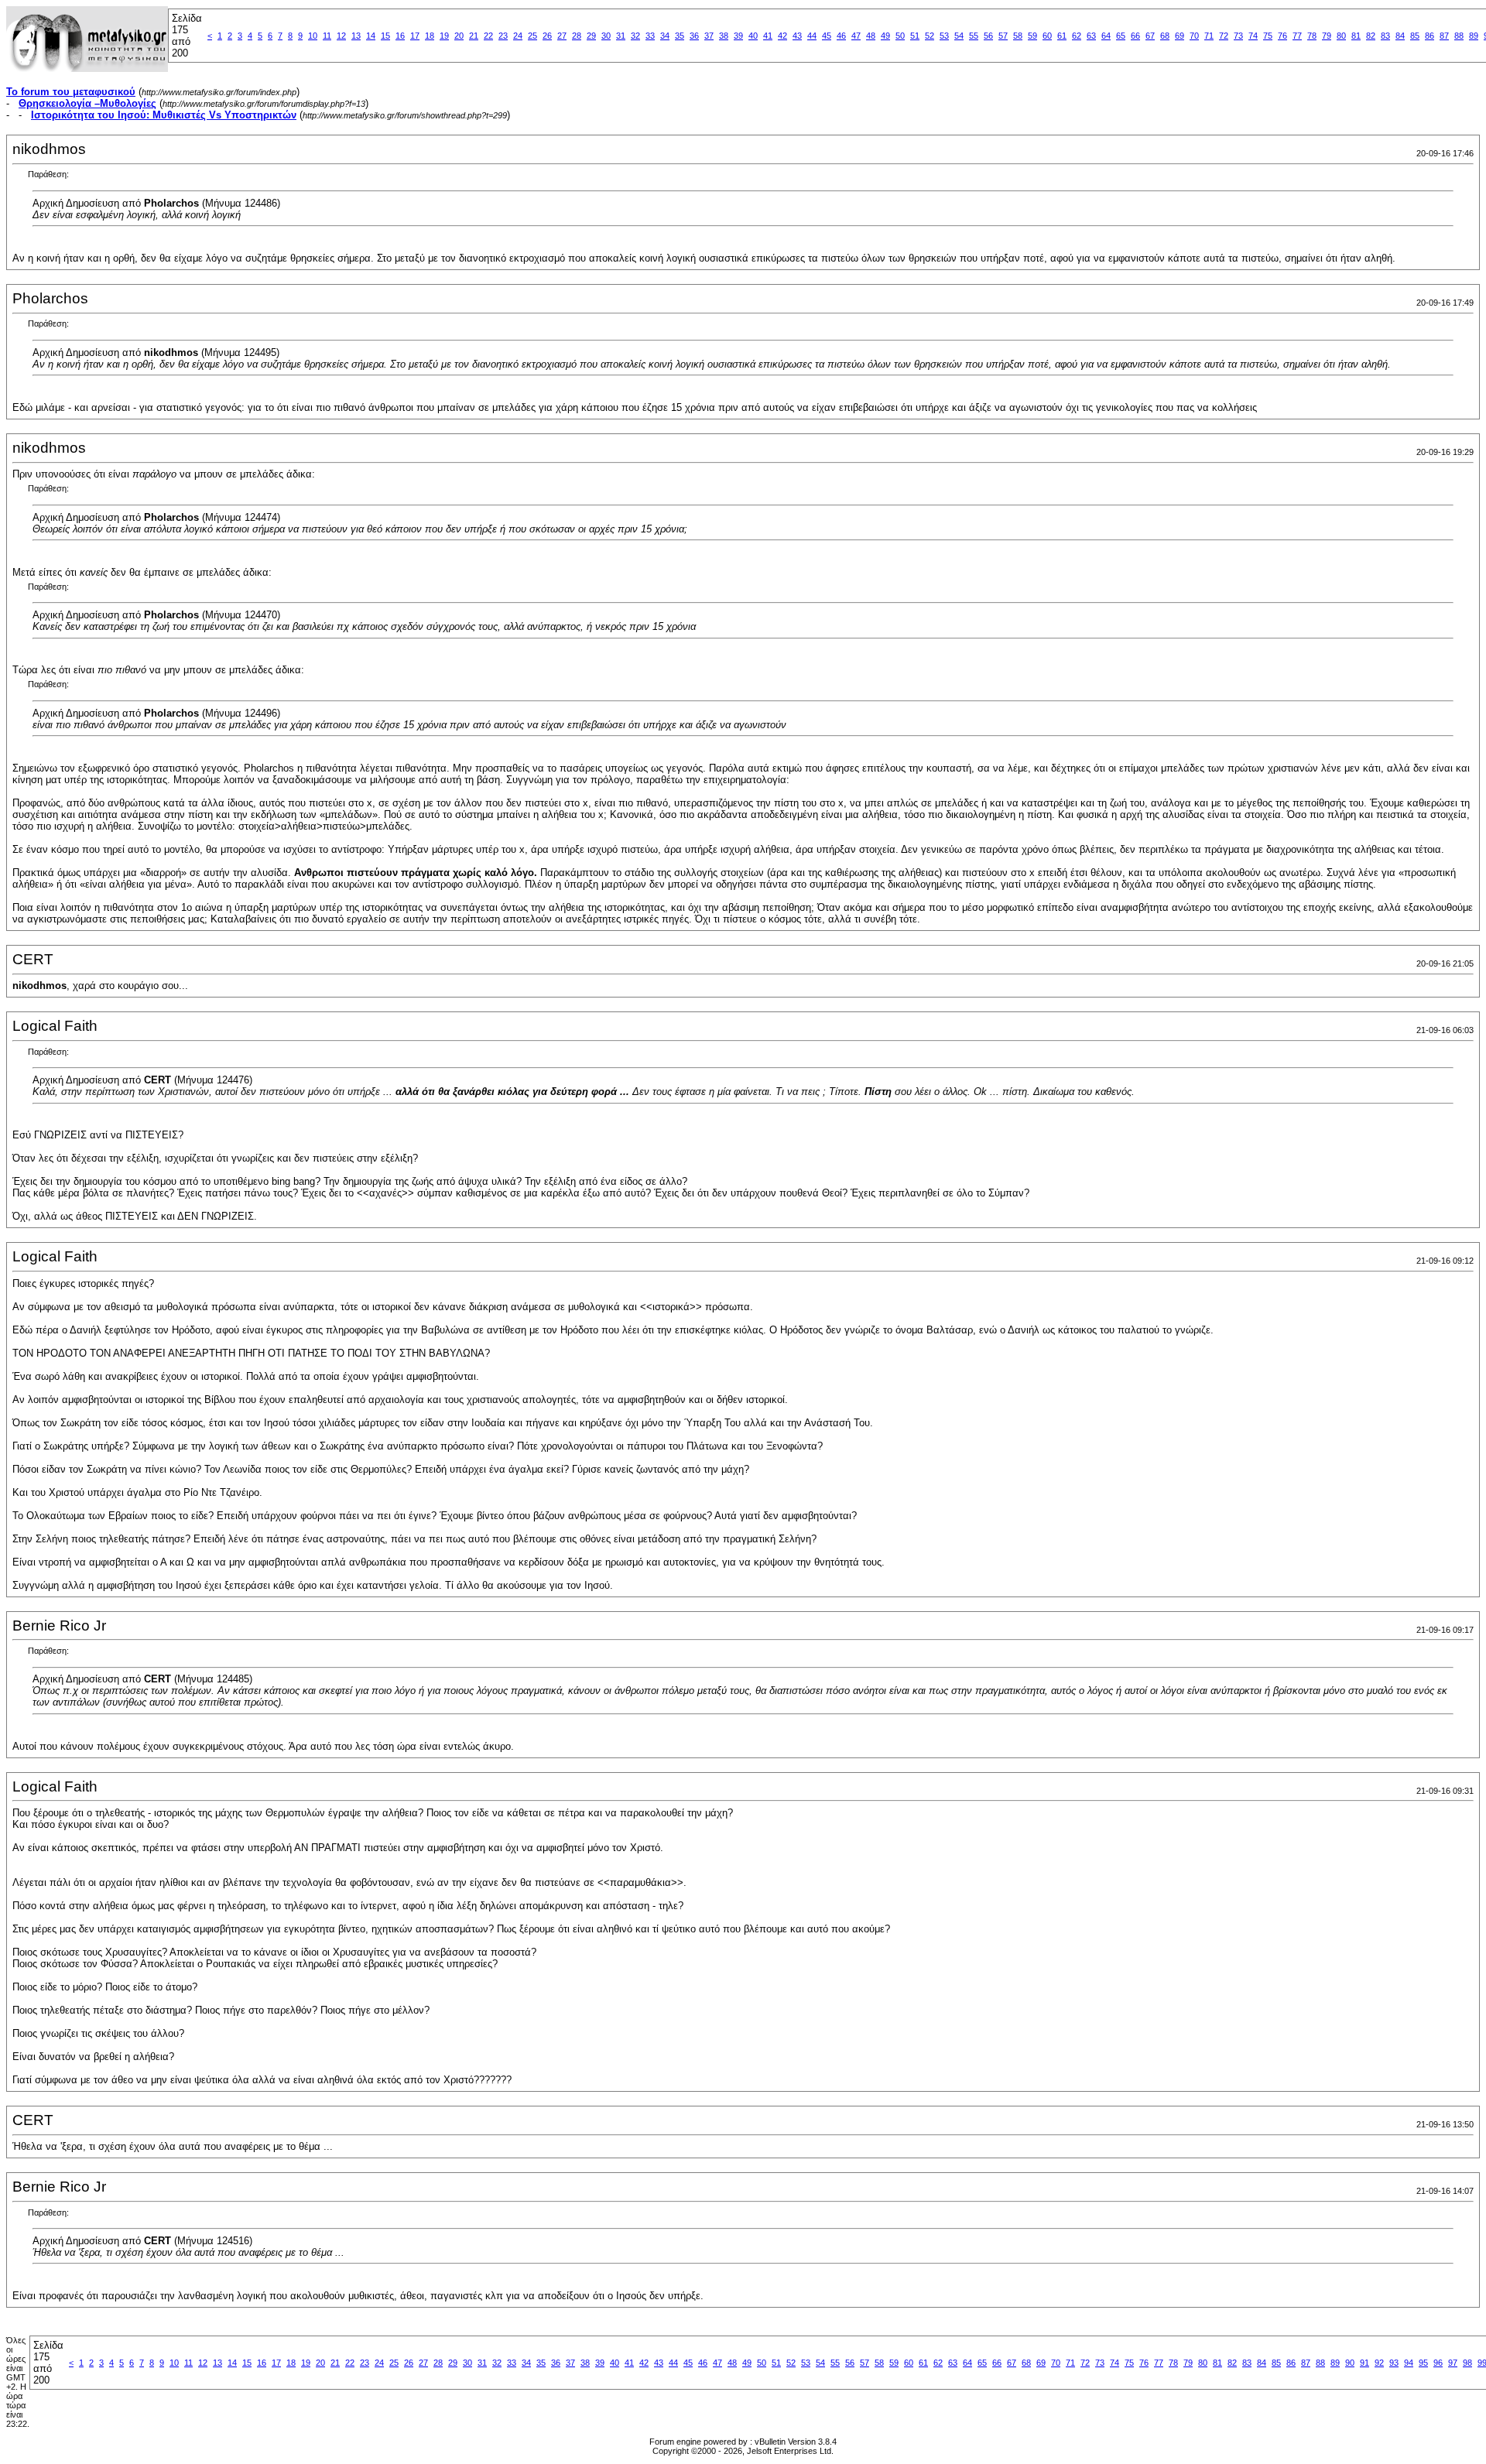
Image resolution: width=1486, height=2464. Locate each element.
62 (1077, 36)
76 (1282, 36)
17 (415, 36)
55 (974, 36)
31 (621, 36)
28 (577, 36)
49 (885, 36)
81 (1356, 36)
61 (1062, 36)
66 (1135, 36)
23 (503, 36)
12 (341, 36)
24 (518, 36)
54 (959, 36)
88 (1459, 36)
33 (650, 36)
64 (1106, 36)
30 (606, 36)
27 (562, 36)
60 (1047, 36)
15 (385, 36)
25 (532, 36)
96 (1438, 2363)
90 (1350, 2363)
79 (1327, 36)
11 (327, 36)
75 (1268, 36)
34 (665, 36)
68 (1165, 36)
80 (1341, 36)
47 (856, 36)
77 (1297, 36)
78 (1312, 36)
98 (1467, 2363)
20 (459, 36)
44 (812, 36)
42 (782, 36)
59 (1032, 36)
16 (400, 36)
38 (724, 36)
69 (1180, 36)
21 (474, 36)
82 (1371, 36)
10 (313, 36)
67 (1150, 36)
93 (1394, 2363)
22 (488, 36)
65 (1121, 36)
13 (356, 36)
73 (1238, 36)
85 (1415, 36)
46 (841, 36)
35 (680, 36)
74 (1253, 36)
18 (430, 36)
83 (1385, 36)
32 (635, 36)
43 (797, 36)
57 (1003, 36)
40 (753, 36)
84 (1400, 36)
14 (371, 36)
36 (694, 36)
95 (1423, 2363)
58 (1018, 36)
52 (930, 36)
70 (1194, 36)
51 (915, 36)
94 (1409, 2363)
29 (591, 36)
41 (768, 36)
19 (444, 36)
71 (1209, 36)
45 (827, 36)
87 (1444, 36)
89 (1474, 36)
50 (900, 36)
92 (1379, 2363)
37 (709, 36)
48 (871, 36)
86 (1430, 36)
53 (944, 36)
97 (1453, 2363)
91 (1364, 2363)
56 (988, 36)
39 (738, 36)
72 (1224, 36)
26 (547, 36)
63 (1091, 36)
